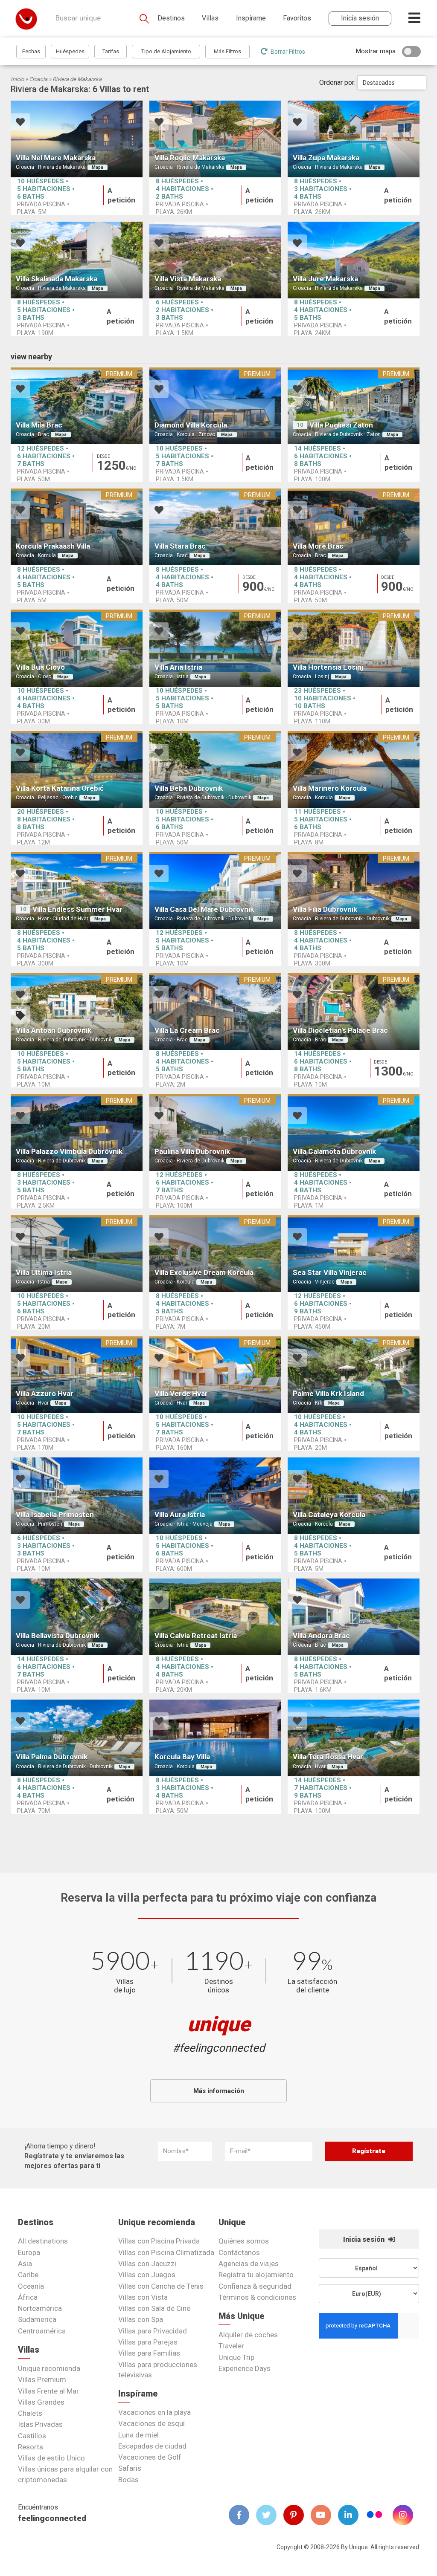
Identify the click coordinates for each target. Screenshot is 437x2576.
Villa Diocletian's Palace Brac (340, 1030)
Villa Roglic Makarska (190, 158)
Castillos (32, 2436)
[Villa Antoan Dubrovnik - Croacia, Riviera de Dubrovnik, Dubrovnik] (77, 1012)
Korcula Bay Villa (182, 1757)
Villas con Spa (141, 2319)
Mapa (98, 167)
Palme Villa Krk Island (328, 1394)
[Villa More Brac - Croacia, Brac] (354, 527)
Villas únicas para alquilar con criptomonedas (65, 2474)
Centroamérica (42, 2331)
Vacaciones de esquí (151, 2423)
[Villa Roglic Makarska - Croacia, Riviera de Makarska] (215, 139)
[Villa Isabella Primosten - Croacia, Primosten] (77, 1496)
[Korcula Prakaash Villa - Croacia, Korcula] (77, 527)
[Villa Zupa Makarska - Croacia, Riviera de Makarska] (354, 139)
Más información (219, 2091)
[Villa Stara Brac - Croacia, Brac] (215, 527)
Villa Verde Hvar (181, 1394)
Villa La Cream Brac (187, 1030)
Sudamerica (37, 2319)
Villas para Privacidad (153, 2331)
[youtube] (324, 2515)
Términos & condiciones (257, 2297)
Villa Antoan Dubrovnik (54, 1030)
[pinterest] (297, 2515)
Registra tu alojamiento (256, 2275)
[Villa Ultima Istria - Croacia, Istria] (77, 1254)
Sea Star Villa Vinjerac (330, 1272)
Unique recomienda (49, 2368)
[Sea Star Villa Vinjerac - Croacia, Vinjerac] (354, 1254)
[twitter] (270, 2515)
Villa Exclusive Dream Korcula (204, 1272)
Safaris (130, 2468)
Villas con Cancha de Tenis (161, 2286)
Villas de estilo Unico (51, 2458)
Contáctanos (239, 2252)
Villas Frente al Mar (48, 2391)
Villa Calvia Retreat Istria (196, 1636)
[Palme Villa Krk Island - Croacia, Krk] (354, 1375)
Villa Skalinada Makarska (57, 279)
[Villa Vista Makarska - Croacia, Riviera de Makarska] (215, 260)
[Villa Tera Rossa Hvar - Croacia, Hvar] (354, 1738)
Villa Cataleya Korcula (329, 1515)
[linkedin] (352, 2515)
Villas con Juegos (147, 2275)
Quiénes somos (244, 2241)
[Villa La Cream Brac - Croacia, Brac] (215, 1012)
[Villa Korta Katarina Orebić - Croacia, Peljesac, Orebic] (77, 769)
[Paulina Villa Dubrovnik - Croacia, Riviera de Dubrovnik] (215, 1133)
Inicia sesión (365, 2239)
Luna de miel (138, 2435)
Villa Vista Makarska (188, 279)
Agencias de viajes (249, 2264)
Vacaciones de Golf (150, 2457)
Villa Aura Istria (180, 1515)
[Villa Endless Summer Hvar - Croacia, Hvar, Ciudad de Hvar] (77, 890)
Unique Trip (236, 2357)
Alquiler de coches (248, 2335)
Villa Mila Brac (39, 425)
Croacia (38, 79)
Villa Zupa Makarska (326, 158)
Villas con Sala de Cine (154, 2308)
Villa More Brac (318, 546)
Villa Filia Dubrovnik (325, 909)
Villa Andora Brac (321, 1636)
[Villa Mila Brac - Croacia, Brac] (77, 406)
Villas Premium (42, 2379)
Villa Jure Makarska (325, 279)
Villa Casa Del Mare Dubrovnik (204, 909)
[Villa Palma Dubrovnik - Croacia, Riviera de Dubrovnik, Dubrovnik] (77, 1738)
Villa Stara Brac (180, 546)
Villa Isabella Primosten (55, 1515)
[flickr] (375, 2516)
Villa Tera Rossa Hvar (328, 1757)
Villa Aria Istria (178, 667)
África (28, 2297)
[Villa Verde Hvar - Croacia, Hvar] (215, 1375)
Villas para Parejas (148, 2342)
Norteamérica (40, 2308)
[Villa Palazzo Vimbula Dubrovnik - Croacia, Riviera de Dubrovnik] (77, 1133)
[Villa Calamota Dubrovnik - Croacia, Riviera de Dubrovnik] (354, 1133)
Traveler (231, 2346)
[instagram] (406, 2515)
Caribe (28, 2275)
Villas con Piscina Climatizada (166, 2252)
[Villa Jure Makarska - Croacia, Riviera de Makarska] (354, 260)
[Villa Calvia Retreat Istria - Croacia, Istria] (215, 1617)
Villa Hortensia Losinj (328, 667)
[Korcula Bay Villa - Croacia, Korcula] (215, 1738)
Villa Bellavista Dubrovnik (58, 1636)
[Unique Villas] (26, 19)
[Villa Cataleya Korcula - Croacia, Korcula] (354, 1496)
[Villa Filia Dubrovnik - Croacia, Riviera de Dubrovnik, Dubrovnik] (354, 890)
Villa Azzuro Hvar (45, 1394)
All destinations (43, 2241)
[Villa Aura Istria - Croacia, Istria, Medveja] (215, 1496)
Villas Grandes (41, 2402)
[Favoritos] (20, 123)
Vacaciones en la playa (154, 2412)
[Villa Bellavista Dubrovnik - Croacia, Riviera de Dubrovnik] (77, 1617)
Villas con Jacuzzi (147, 2264)
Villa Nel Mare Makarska (56, 158)
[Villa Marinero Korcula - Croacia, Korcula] (354, 769)
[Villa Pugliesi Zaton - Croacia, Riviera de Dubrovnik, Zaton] (354, 406)
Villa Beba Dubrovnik (189, 788)
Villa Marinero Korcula (330, 788)
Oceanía (31, 2286)
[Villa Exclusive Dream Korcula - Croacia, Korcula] (215, 1254)
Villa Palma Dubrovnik (52, 1757)
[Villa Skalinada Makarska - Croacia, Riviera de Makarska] (77, 260)
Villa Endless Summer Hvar (77, 909)
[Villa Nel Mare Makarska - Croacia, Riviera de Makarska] (77, 139)
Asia (25, 2264)
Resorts (31, 2447)
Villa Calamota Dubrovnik (334, 1151)
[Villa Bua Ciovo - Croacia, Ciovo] (77, 648)
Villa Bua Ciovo (40, 667)
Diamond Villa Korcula (191, 425)
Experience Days (245, 2368)
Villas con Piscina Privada (159, 2241)
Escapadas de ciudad (152, 2446)
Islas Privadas (40, 2424)
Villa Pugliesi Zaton (341, 425)
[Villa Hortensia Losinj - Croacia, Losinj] (354, 648)
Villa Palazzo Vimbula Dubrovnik (69, 1151)
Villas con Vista (143, 2297)
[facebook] (242, 2515)
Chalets (30, 2413)
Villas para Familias (149, 2353)
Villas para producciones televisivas (158, 2370)
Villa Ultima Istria (44, 1272)
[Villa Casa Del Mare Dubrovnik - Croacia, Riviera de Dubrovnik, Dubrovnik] (215, 890)
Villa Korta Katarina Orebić (60, 788)
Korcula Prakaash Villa (53, 546)
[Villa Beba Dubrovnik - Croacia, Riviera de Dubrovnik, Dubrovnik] (215, 769)
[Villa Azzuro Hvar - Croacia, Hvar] (77, 1375)
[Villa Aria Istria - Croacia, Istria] (215, 648)
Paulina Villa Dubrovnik (192, 1151)
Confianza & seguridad (255, 2286)
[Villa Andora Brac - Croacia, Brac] (354, 1617)
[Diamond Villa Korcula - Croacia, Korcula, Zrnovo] (215, 406)
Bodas (128, 2480)
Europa (29, 2252)
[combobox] (392, 83)
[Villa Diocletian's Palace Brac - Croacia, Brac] (354, 1012)
